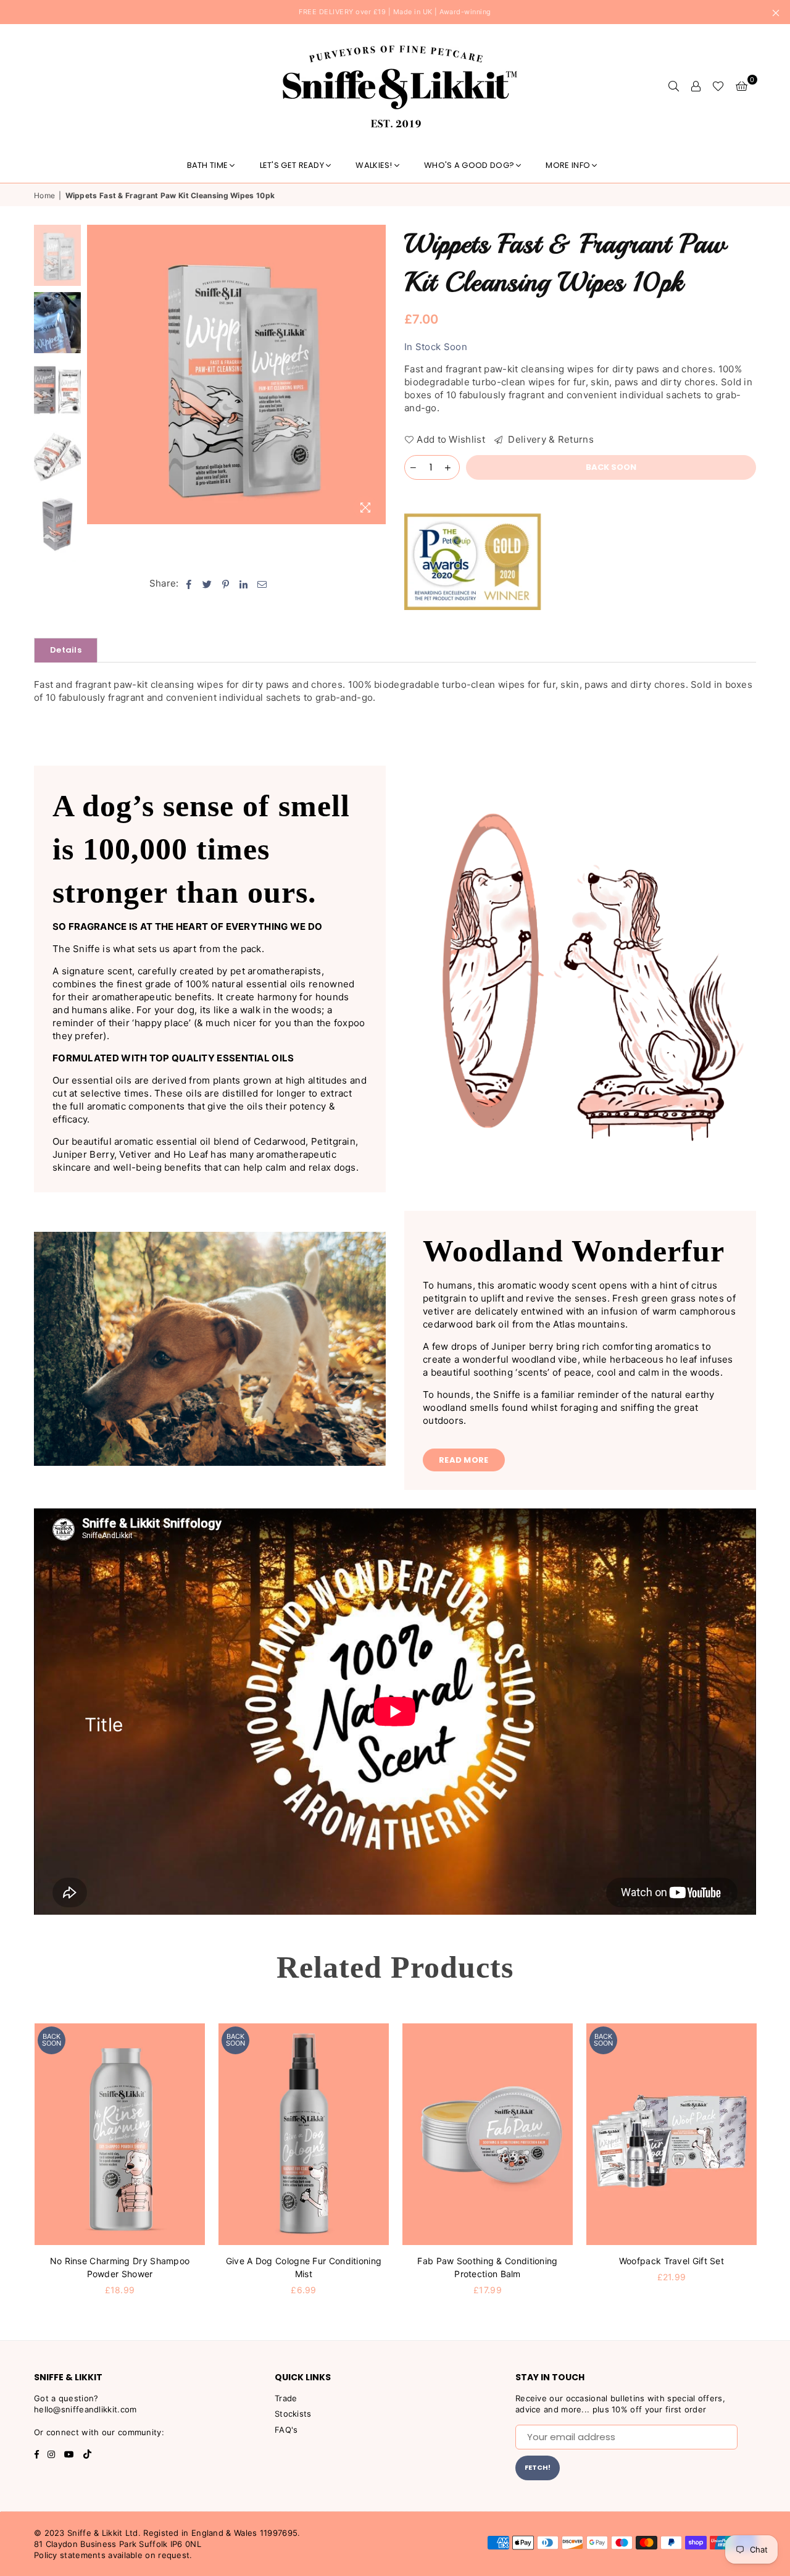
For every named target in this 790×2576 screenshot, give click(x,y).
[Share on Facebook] (189, 583)
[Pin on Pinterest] (226, 583)
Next (375, 374)
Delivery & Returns (550, 439)
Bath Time (208, 165)
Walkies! (374, 165)
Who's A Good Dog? (469, 165)
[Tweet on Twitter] (207, 583)
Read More (464, 1460)
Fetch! (538, 2467)
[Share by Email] (262, 583)
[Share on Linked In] (244, 583)
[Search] (673, 86)
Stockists (293, 2414)
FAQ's (286, 2430)
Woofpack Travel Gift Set (671, 2261)
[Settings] (696, 86)
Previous (98, 374)
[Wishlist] (718, 86)
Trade (286, 2398)
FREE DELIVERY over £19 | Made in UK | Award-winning (395, 12)
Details (66, 650)
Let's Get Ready (292, 165)
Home (44, 195)
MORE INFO (568, 165)
